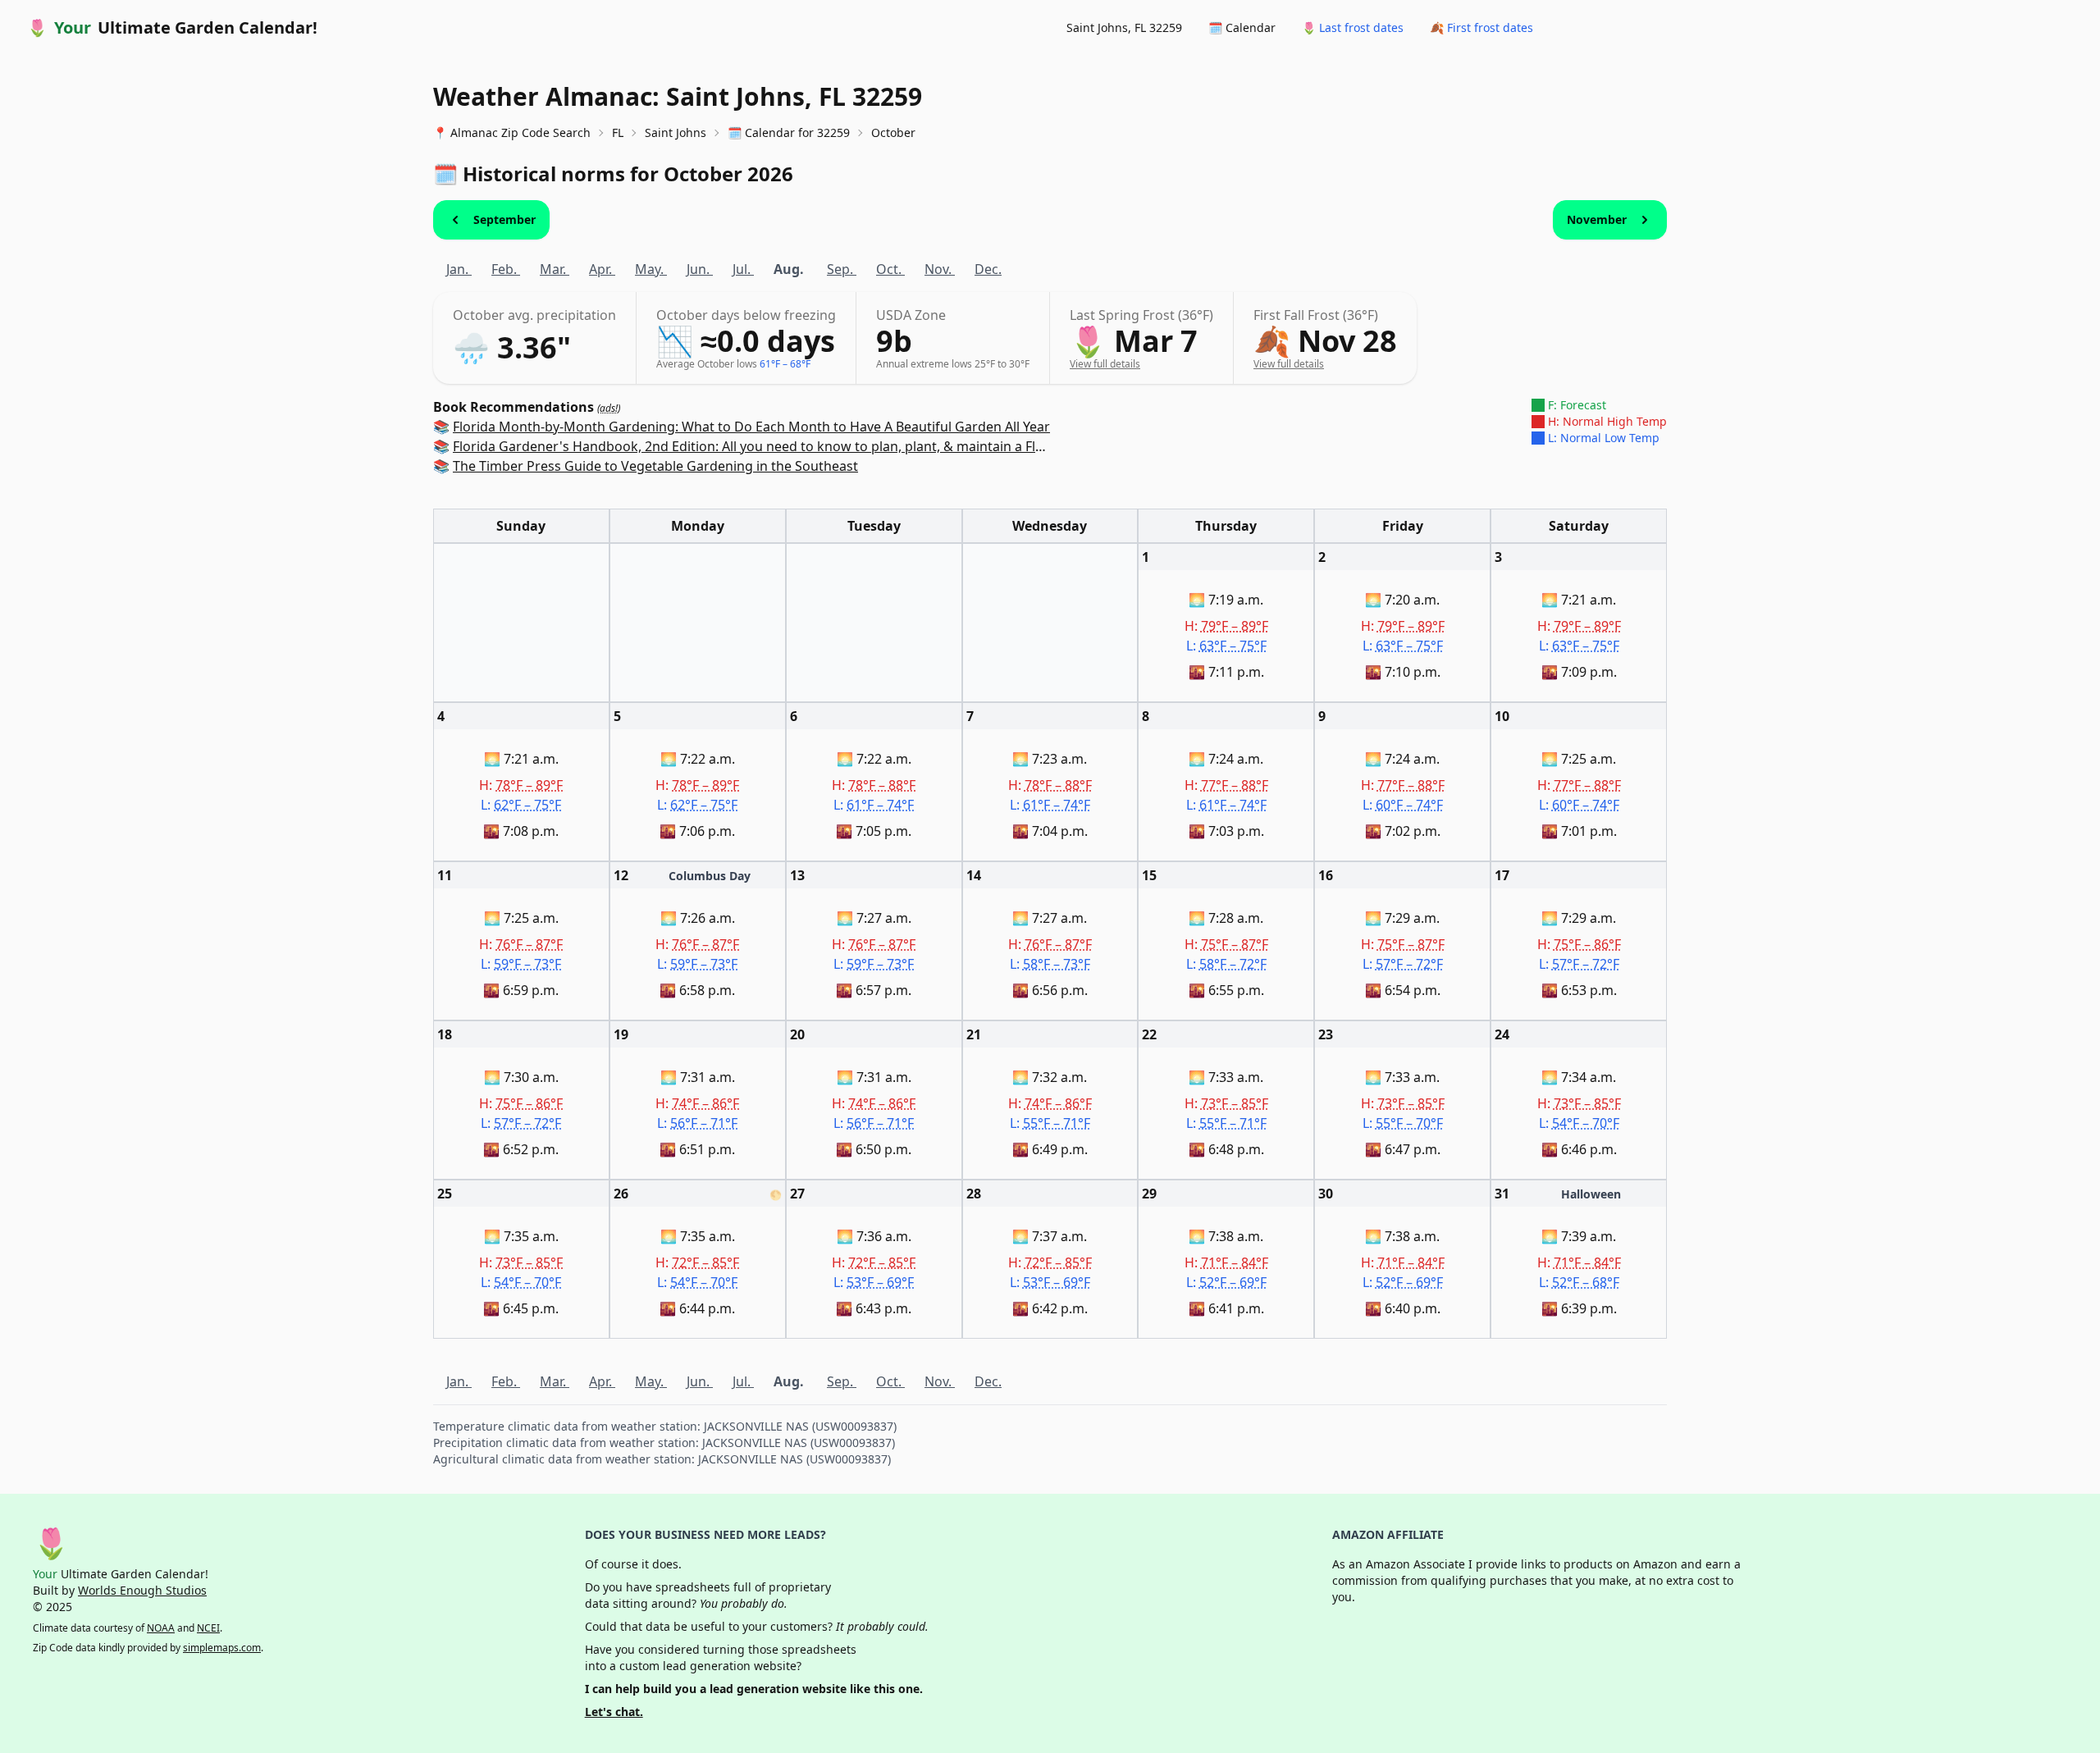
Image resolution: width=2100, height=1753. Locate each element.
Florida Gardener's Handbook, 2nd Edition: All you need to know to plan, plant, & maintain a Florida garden (785, 446)
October (893, 132)
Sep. (842, 269)
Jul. (743, 269)
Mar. (555, 269)
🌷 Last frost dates (1353, 27)
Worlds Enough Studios (142, 1590)
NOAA (161, 1628)
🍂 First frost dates (1481, 27)
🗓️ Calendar (1242, 27)
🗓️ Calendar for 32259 (789, 132)
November (1597, 219)
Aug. (790, 269)
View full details (1105, 364)
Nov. (940, 269)
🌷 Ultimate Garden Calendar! (172, 27)
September (504, 219)
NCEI (208, 1628)
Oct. (890, 269)
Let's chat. (614, 1712)
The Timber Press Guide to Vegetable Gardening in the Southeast (655, 466)
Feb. (506, 269)
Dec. (988, 269)
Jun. (700, 269)
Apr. (602, 269)
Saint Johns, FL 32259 (1124, 27)
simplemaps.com (222, 1648)
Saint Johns (676, 132)
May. (651, 269)
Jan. (459, 269)
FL (618, 132)
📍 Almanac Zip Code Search (512, 132)
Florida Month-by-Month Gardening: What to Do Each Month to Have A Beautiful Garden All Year (751, 427)
